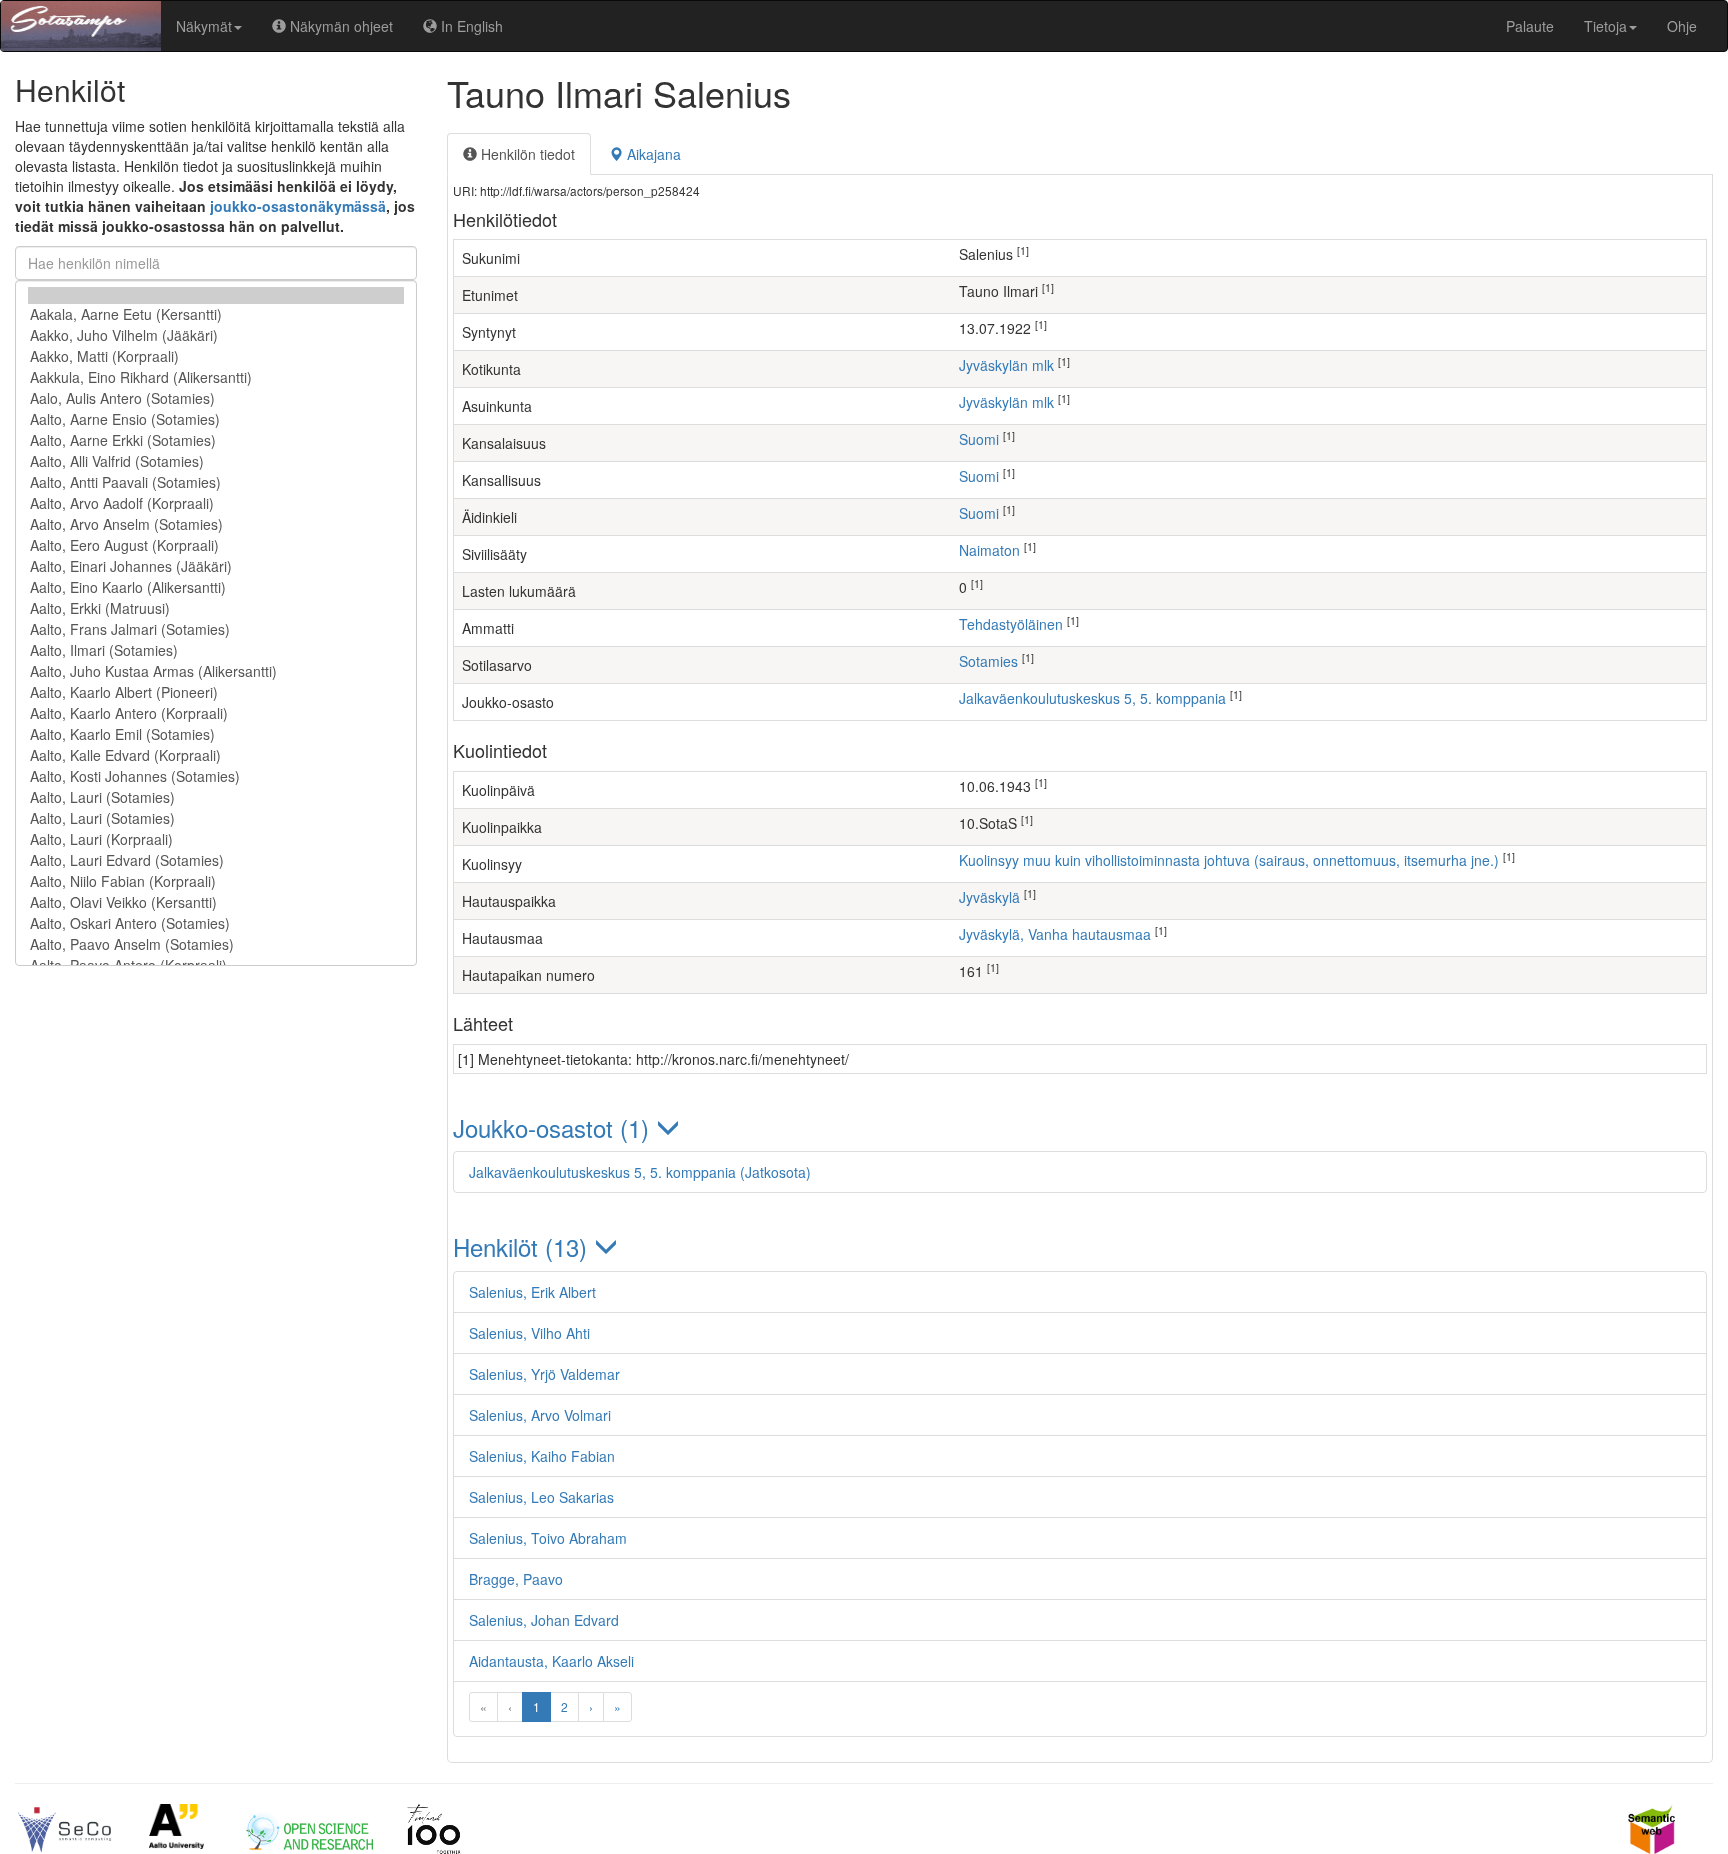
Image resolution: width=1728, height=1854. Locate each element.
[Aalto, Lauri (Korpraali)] (216, 839)
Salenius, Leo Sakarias (541, 1497)
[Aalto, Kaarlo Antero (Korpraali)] (216, 713)
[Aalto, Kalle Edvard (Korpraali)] (216, 755)
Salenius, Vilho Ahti (529, 1333)
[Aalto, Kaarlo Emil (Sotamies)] (216, 734)
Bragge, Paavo (516, 1579)
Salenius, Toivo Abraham (548, 1538)
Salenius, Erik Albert (532, 1292)
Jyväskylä (989, 897)
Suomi (979, 439)
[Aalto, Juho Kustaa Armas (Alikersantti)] (216, 671)
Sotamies (988, 661)
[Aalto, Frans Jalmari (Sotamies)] (216, 629)
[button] (1080, 1127)
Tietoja (1605, 26)
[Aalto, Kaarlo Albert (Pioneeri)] (216, 692)
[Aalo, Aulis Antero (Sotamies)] (216, 398)
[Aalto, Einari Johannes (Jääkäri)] (216, 566)
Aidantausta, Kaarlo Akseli (551, 1661)
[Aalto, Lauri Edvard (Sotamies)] (216, 860)
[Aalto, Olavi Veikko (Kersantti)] (216, 902)
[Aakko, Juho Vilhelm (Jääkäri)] (216, 335)
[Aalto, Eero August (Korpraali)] (216, 545)
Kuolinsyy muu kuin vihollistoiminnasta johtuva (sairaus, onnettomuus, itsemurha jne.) (1229, 860)
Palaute (1530, 26)
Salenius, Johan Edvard (544, 1620)
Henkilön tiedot (526, 154)
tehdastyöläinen (1011, 624)
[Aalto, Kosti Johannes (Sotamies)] (216, 776)
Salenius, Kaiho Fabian (542, 1456)
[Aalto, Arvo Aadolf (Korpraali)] (216, 503)
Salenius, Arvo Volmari (540, 1415)
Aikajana (652, 154)
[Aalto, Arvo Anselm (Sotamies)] (216, 524)
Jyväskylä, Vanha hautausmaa (1055, 934)
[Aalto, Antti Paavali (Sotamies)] (216, 482)
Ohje (1682, 26)
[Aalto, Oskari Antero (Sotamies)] (216, 923)
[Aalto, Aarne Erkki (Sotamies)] (216, 440)
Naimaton (989, 550)
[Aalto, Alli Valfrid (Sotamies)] (216, 461)
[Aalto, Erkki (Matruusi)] (216, 608)
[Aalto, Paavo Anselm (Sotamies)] (216, 944)
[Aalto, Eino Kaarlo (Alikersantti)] (216, 587)
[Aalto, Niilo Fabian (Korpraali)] (216, 881)
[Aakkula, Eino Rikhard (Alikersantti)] (216, 377)
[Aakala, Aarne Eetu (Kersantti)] (216, 314)
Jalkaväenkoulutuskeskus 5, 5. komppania (1092, 698)
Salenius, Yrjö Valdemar (544, 1374)
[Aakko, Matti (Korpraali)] (216, 356)
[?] (216, 295)
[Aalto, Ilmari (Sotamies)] (216, 650)
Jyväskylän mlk (1006, 365)
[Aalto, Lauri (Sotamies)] (216, 797)
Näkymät (204, 26)
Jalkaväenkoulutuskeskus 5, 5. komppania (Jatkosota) (640, 1172)
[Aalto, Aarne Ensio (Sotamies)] (216, 419)
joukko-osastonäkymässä (298, 206)
